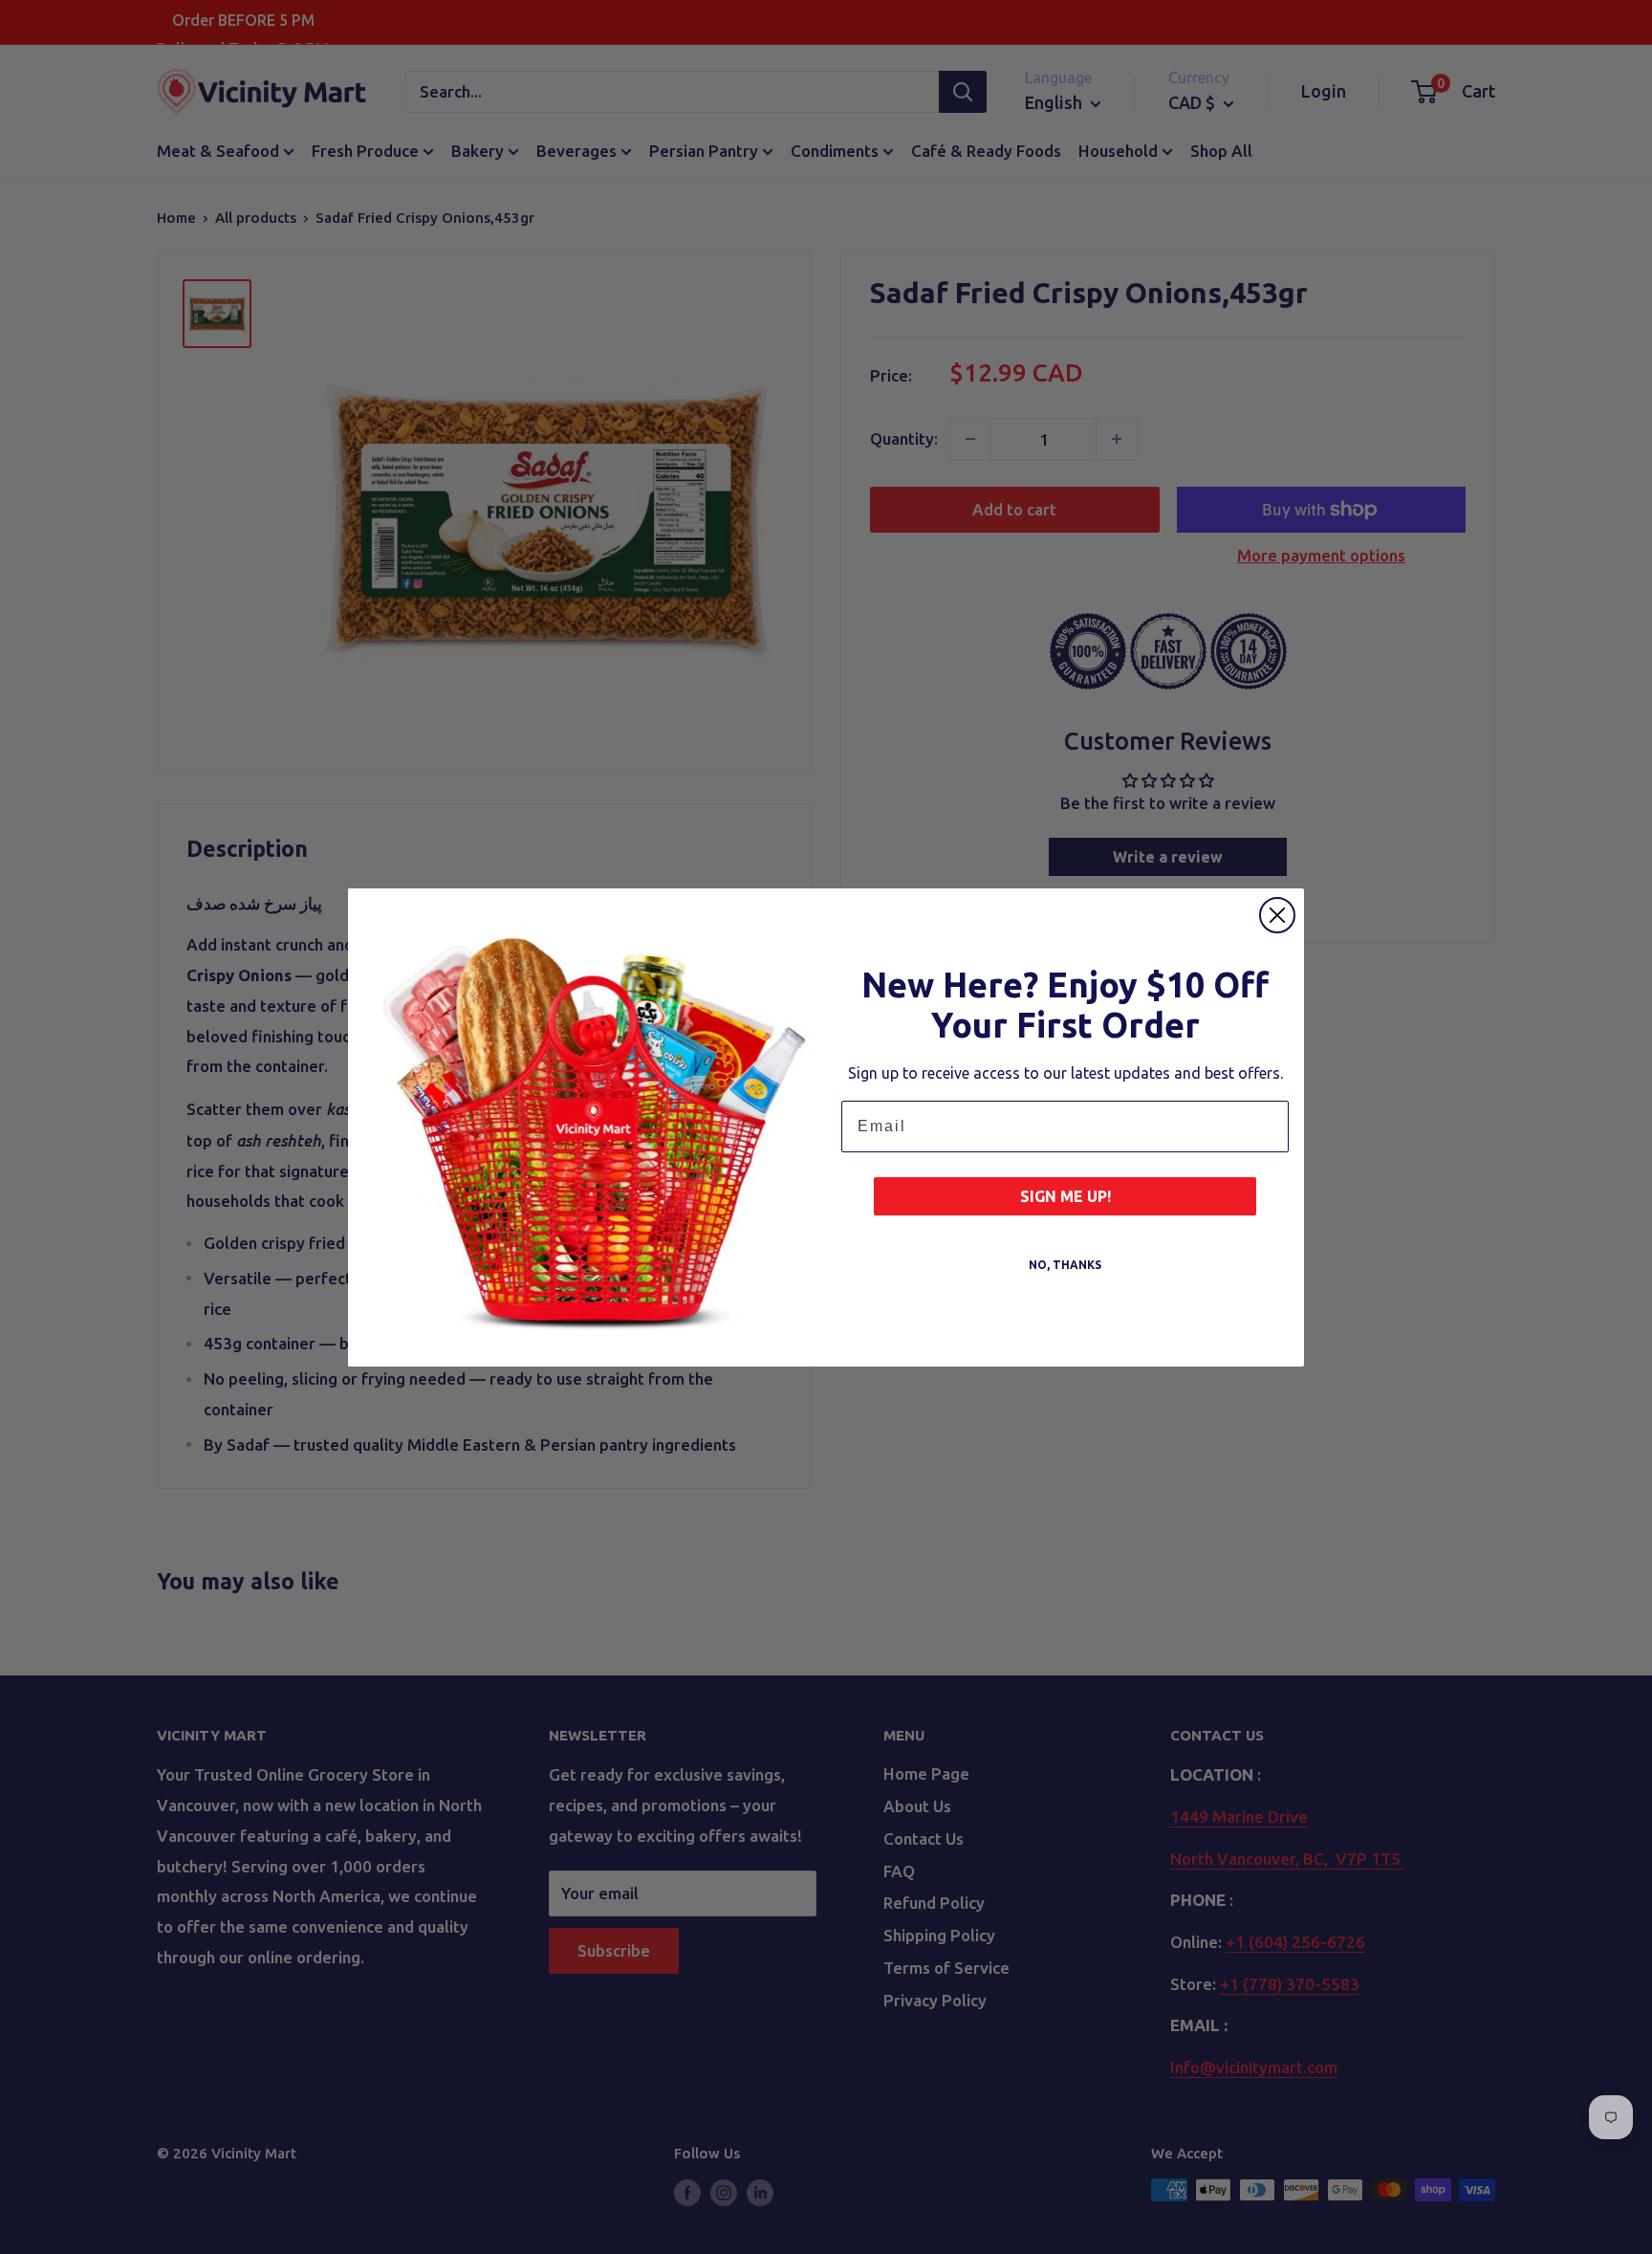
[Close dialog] (1277, 915)
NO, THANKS (1065, 1265)
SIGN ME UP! (1065, 1196)
